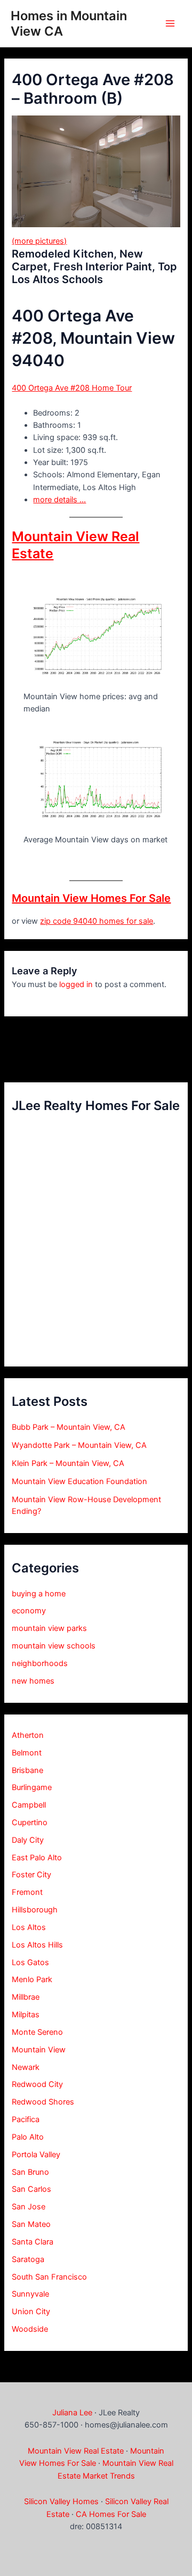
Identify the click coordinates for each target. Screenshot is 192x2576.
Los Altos (29, 1927)
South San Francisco (49, 2277)
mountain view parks (49, 1628)
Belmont (27, 1753)
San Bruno (30, 2172)
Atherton (28, 1735)
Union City (31, 2312)
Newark (26, 2067)
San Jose (29, 2207)
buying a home (39, 1594)
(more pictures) (39, 241)
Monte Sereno (37, 2032)
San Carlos (31, 2189)
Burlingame (32, 1787)
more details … (59, 500)
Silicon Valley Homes (61, 2502)
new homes (33, 1681)
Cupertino (30, 1823)
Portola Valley (36, 2155)
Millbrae (26, 1997)
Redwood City (37, 2084)
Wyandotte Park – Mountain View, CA (79, 1445)
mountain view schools (54, 1646)
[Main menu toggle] (170, 23)
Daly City (28, 1840)
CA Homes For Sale (111, 2514)
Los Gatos (30, 1962)
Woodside (30, 2329)
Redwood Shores (43, 2102)
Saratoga (28, 2259)
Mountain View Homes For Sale (91, 898)
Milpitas (26, 2015)
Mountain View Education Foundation (79, 1481)
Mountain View (39, 2050)
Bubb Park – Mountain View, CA (69, 1427)
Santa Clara (33, 2242)
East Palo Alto (37, 1858)
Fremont (27, 1892)
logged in (76, 984)
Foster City (31, 1875)
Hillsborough (35, 1910)
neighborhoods (40, 1663)
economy (29, 1611)
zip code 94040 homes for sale (97, 921)
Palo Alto (28, 2137)
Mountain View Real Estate (76, 2451)
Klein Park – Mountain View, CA (68, 1463)
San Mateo (31, 2224)
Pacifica (26, 2119)
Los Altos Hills (37, 1945)
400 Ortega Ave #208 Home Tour (72, 388)
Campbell (29, 1805)
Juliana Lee (72, 2413)
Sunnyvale (30, 2294)
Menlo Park (32, 1979)
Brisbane (27, 1770)
